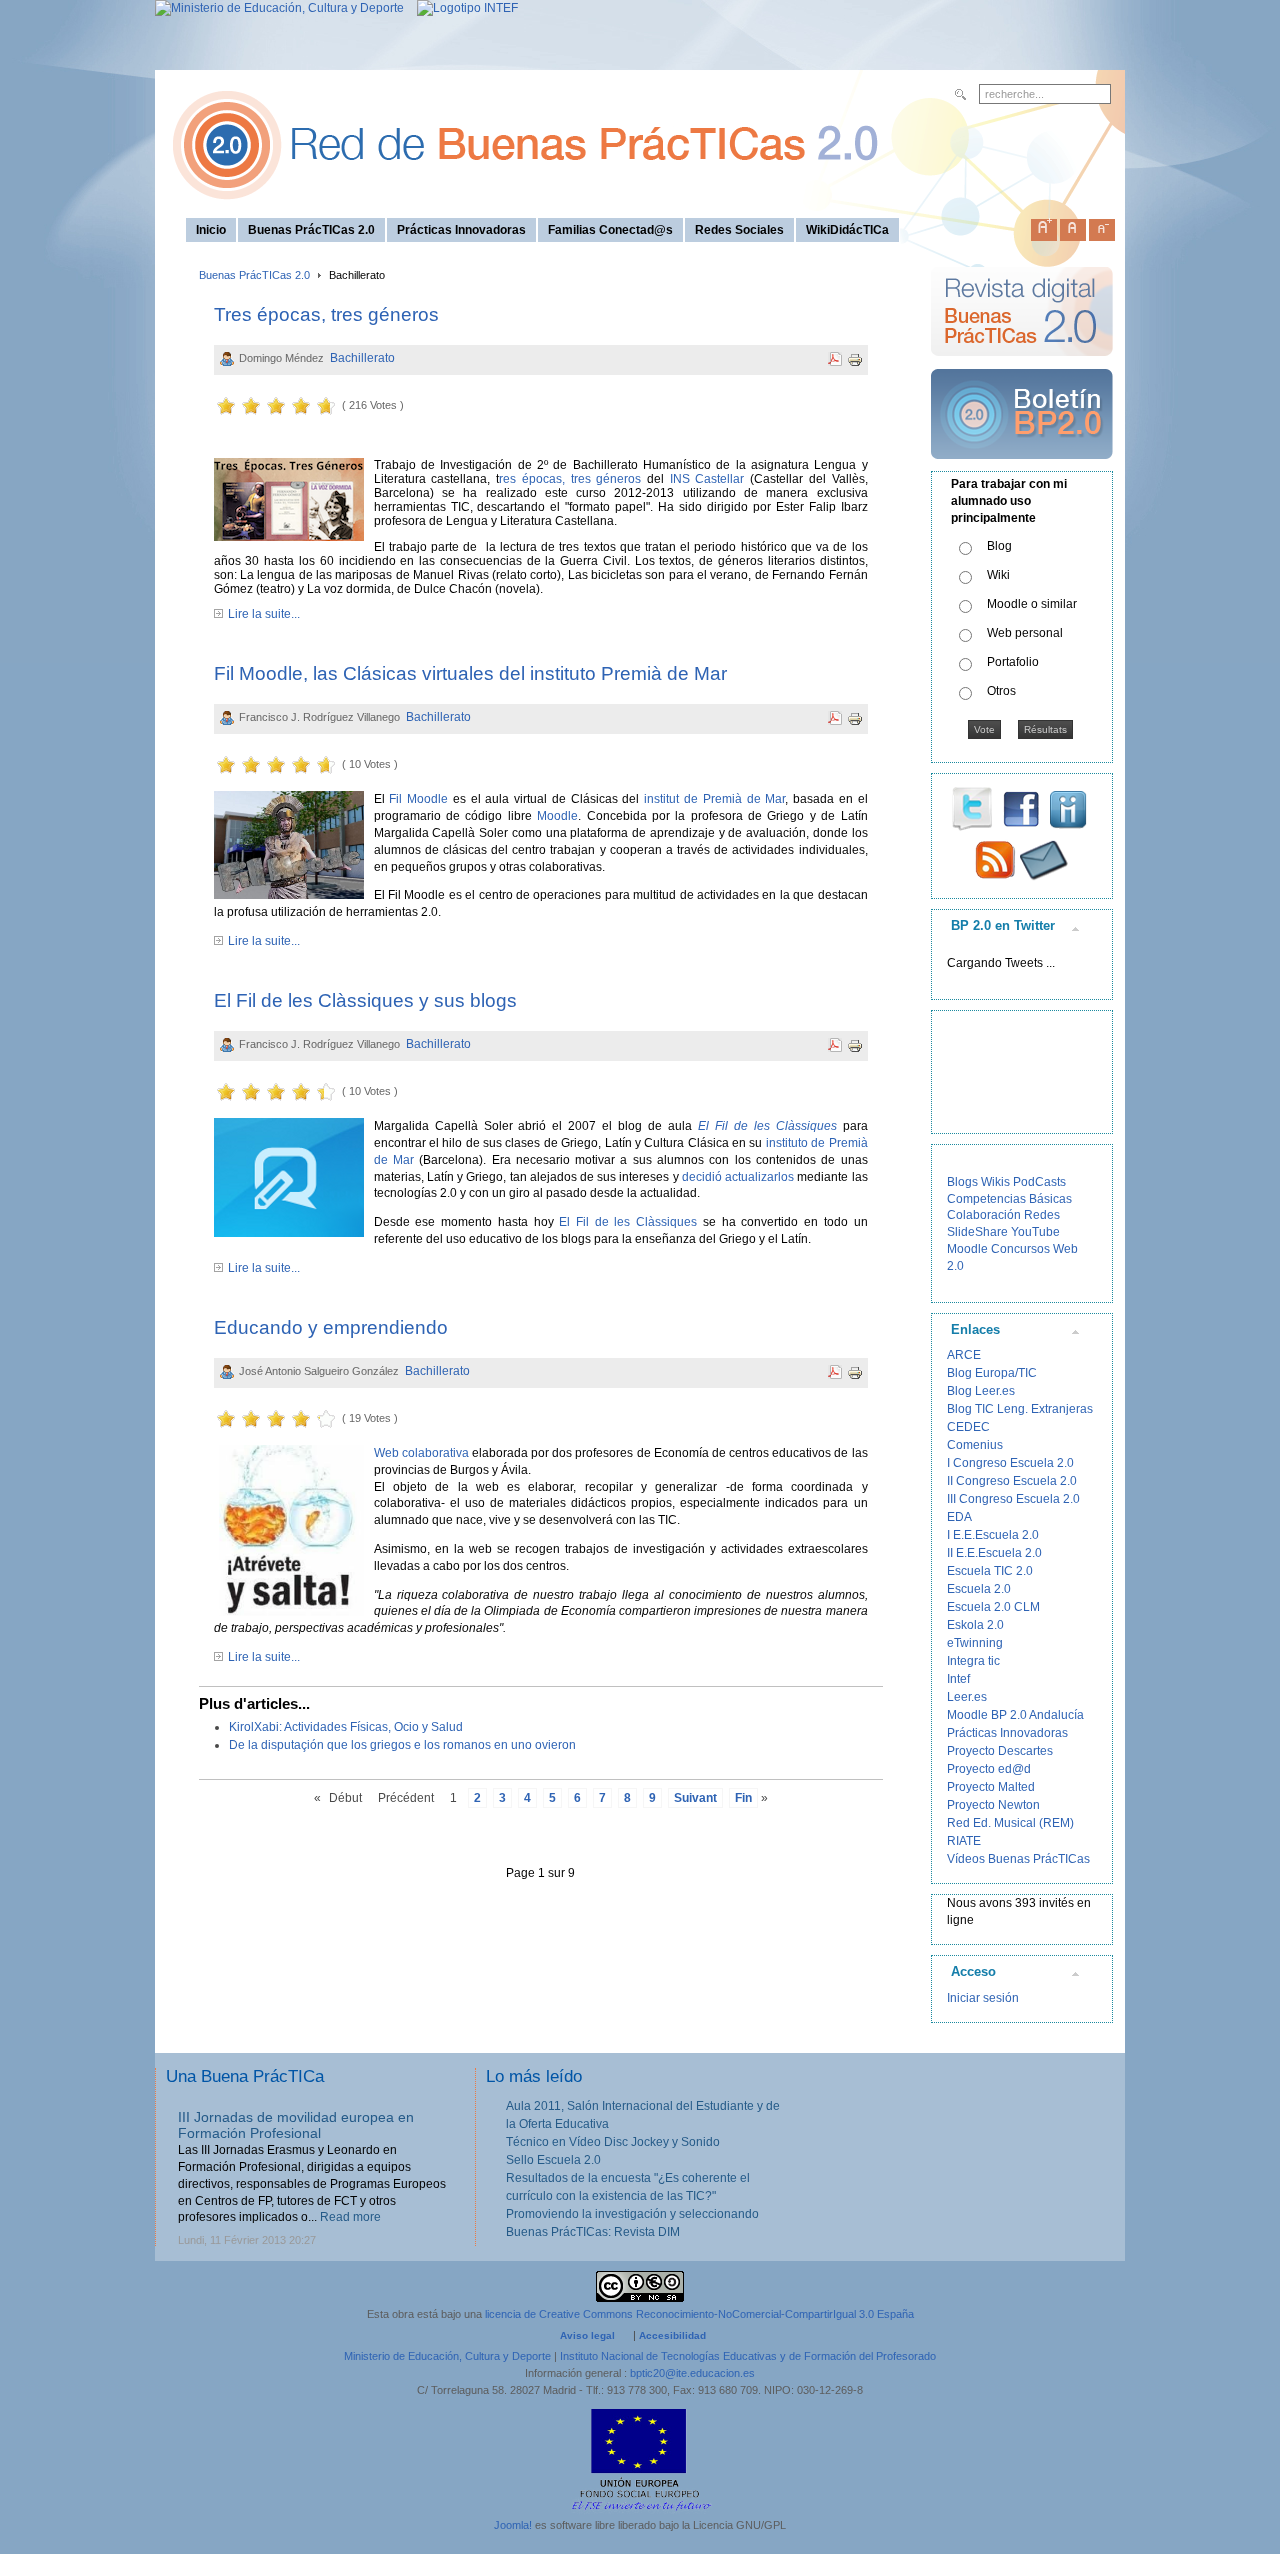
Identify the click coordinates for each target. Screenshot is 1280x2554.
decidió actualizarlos (738, 1177)
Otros (1001, 691)
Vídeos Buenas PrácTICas (1018, 1859)
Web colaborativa (421, 1453)
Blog (999, 546)
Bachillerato (362, 358)
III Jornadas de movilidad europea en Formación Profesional (296, 2125)
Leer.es (967, 1697)
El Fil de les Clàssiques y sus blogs (365, 1000)
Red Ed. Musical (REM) (1010, 1823)
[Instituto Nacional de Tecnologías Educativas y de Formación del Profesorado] (462, 8)
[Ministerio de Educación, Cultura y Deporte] (279, 8)
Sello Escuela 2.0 (553, 2160)
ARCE (964, 1355)
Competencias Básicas (1009, 1199)
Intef (958, 1679)
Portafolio (1013, 662)
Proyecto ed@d (989, 1769)
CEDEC (968, 1427)
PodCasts (1039, 1182)
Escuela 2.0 (979, 1589)
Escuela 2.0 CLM (993, 1607)
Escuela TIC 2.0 (990, 1571)
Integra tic (973, 1661)
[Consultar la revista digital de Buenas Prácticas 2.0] (1022, 365)
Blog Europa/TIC (992, 1373)
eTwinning (975, 1643)
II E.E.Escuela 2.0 (994, 1553)
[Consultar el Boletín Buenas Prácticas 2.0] (1022, 467)
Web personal (1025, 633)
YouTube (1035, 1232)
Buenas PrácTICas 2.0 (254, 275)
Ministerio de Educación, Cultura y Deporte (447, 2356)
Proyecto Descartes (1000, 1751)
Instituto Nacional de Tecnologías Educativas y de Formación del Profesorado (748, 2356)
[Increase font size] (1044, 226)
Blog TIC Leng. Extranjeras (1020, 1409)
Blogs (962, 1182)
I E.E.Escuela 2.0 (993, 1535)
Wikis (995, 1182)
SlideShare (977, 1232)
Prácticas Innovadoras (1007, 1733)
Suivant (695, 1798)
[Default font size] (1073, 226)
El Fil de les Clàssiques (628, 1222)
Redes (1042, 1215)
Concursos (1020, 1249)
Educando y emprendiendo (331, 1327)
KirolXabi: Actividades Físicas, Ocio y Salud (346, 1727)
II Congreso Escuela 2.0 (1012, 1481)
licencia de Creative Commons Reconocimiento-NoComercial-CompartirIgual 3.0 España (699, 2314)
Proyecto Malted (991, 1787)
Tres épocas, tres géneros (326, 314)
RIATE (964, 1841)
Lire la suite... (264, 614)
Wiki (998, 575)
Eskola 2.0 (975, 1625)
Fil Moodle (418, 799)
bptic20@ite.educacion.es (692, 2373)
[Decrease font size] (1102, 226)
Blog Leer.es (981, 1391)
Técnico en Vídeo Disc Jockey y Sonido (613, 2142)
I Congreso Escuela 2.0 (1010, 1463)
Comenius (975, 1445)
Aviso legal (587, 2335)
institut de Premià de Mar (714, 799)
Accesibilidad (672, 2335)
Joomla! (513, 2525)
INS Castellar (704, 479)
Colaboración (984, 1215)
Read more (350, 2217)
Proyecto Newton (993, 1805)
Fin (743, 1798)
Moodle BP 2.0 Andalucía (1015, 1715)
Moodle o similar (1032, 604)
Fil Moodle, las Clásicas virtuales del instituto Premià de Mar (470, 673)
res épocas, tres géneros (570, 479)
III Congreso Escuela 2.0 (1013, 1499)
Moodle (557, 816)
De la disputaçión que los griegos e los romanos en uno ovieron (402, 1745)
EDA (959, 1517)
